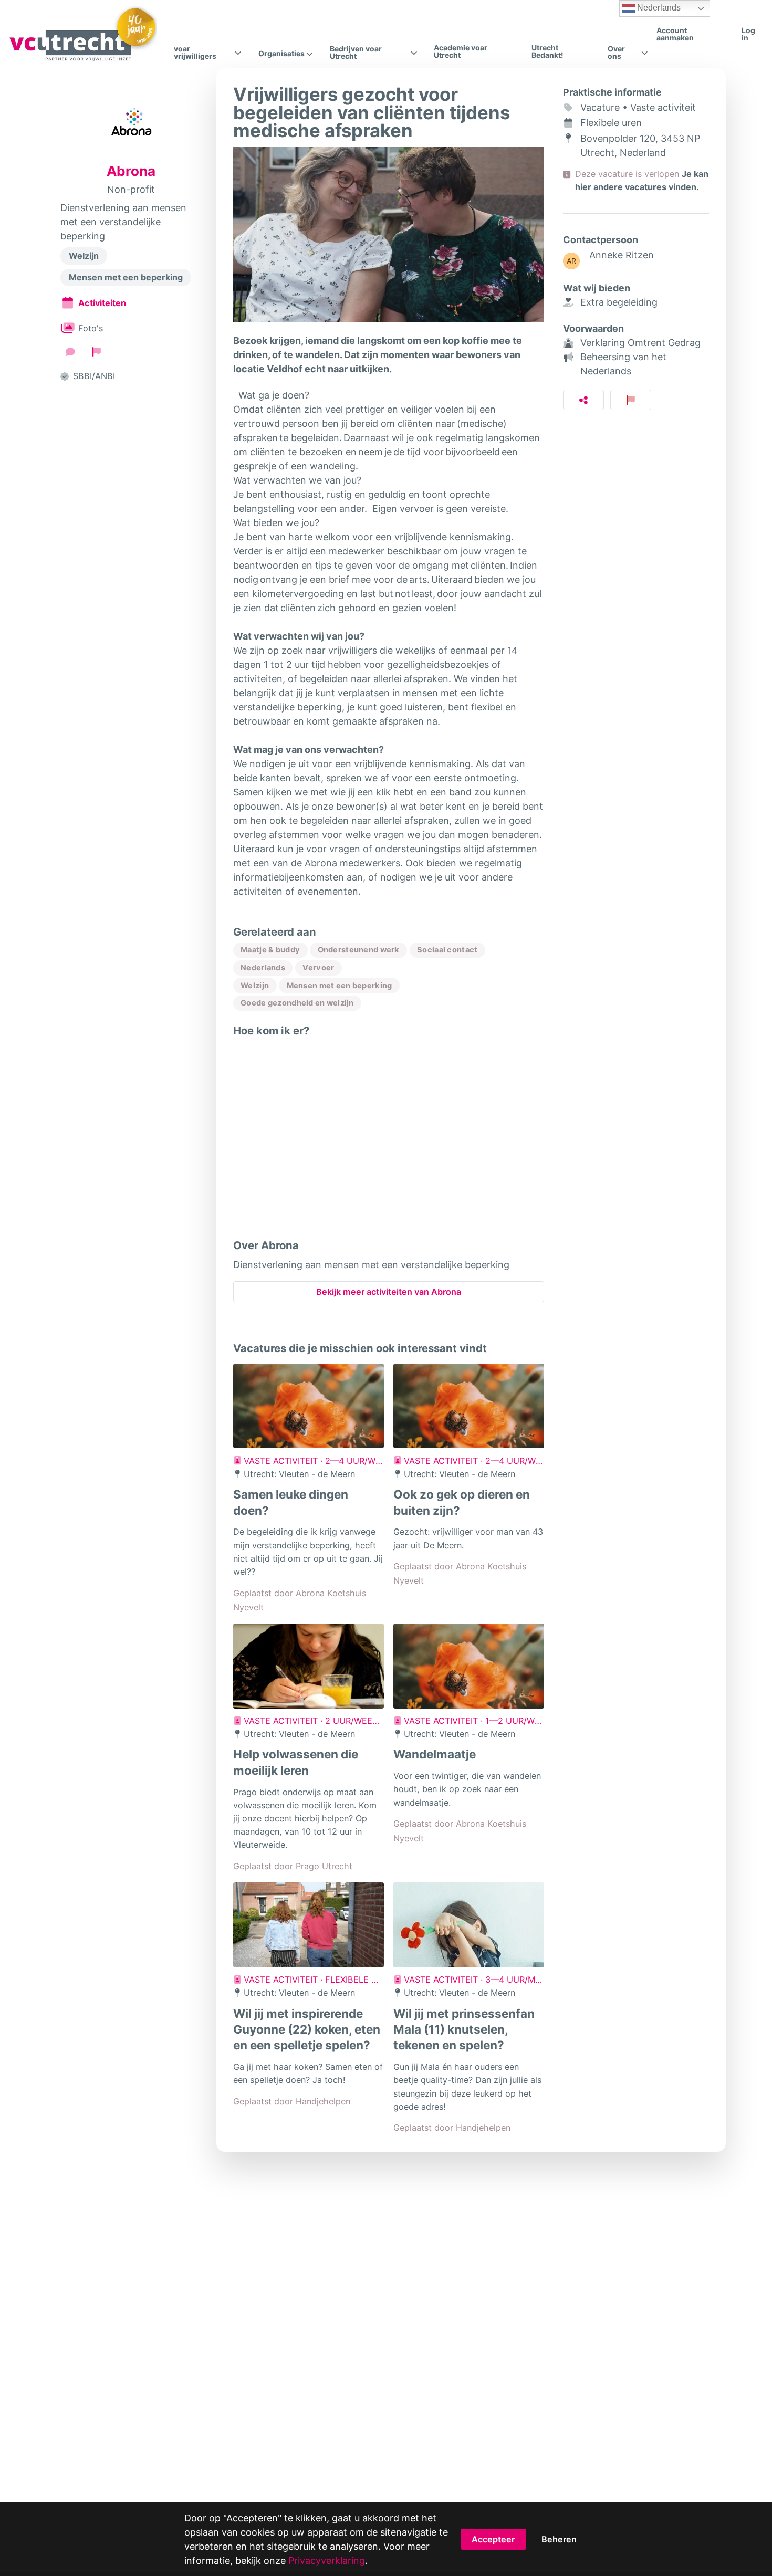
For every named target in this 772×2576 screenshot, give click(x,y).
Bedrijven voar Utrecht (356, 53)
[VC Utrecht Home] (83, 34)
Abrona (131, 171)
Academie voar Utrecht (461, 51)
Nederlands (658, 8)
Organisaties (281, 54)
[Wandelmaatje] (469, 1666)
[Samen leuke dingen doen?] (309, 1406)
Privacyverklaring (327, 2561)
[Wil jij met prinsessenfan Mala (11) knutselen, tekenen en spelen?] (469, 1925)
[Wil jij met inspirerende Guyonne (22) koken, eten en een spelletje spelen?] (309, 1925)
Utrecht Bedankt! (547, 51)
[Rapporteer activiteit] (631, 400)
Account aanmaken (675, 34)
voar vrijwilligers (195, 53)
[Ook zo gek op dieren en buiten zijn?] (469, 1406)
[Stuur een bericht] (70, 352)
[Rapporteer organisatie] (97, 352)
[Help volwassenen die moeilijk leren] (309, 1666)
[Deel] (584, 400)
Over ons (616, 53)
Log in (748, 34)
